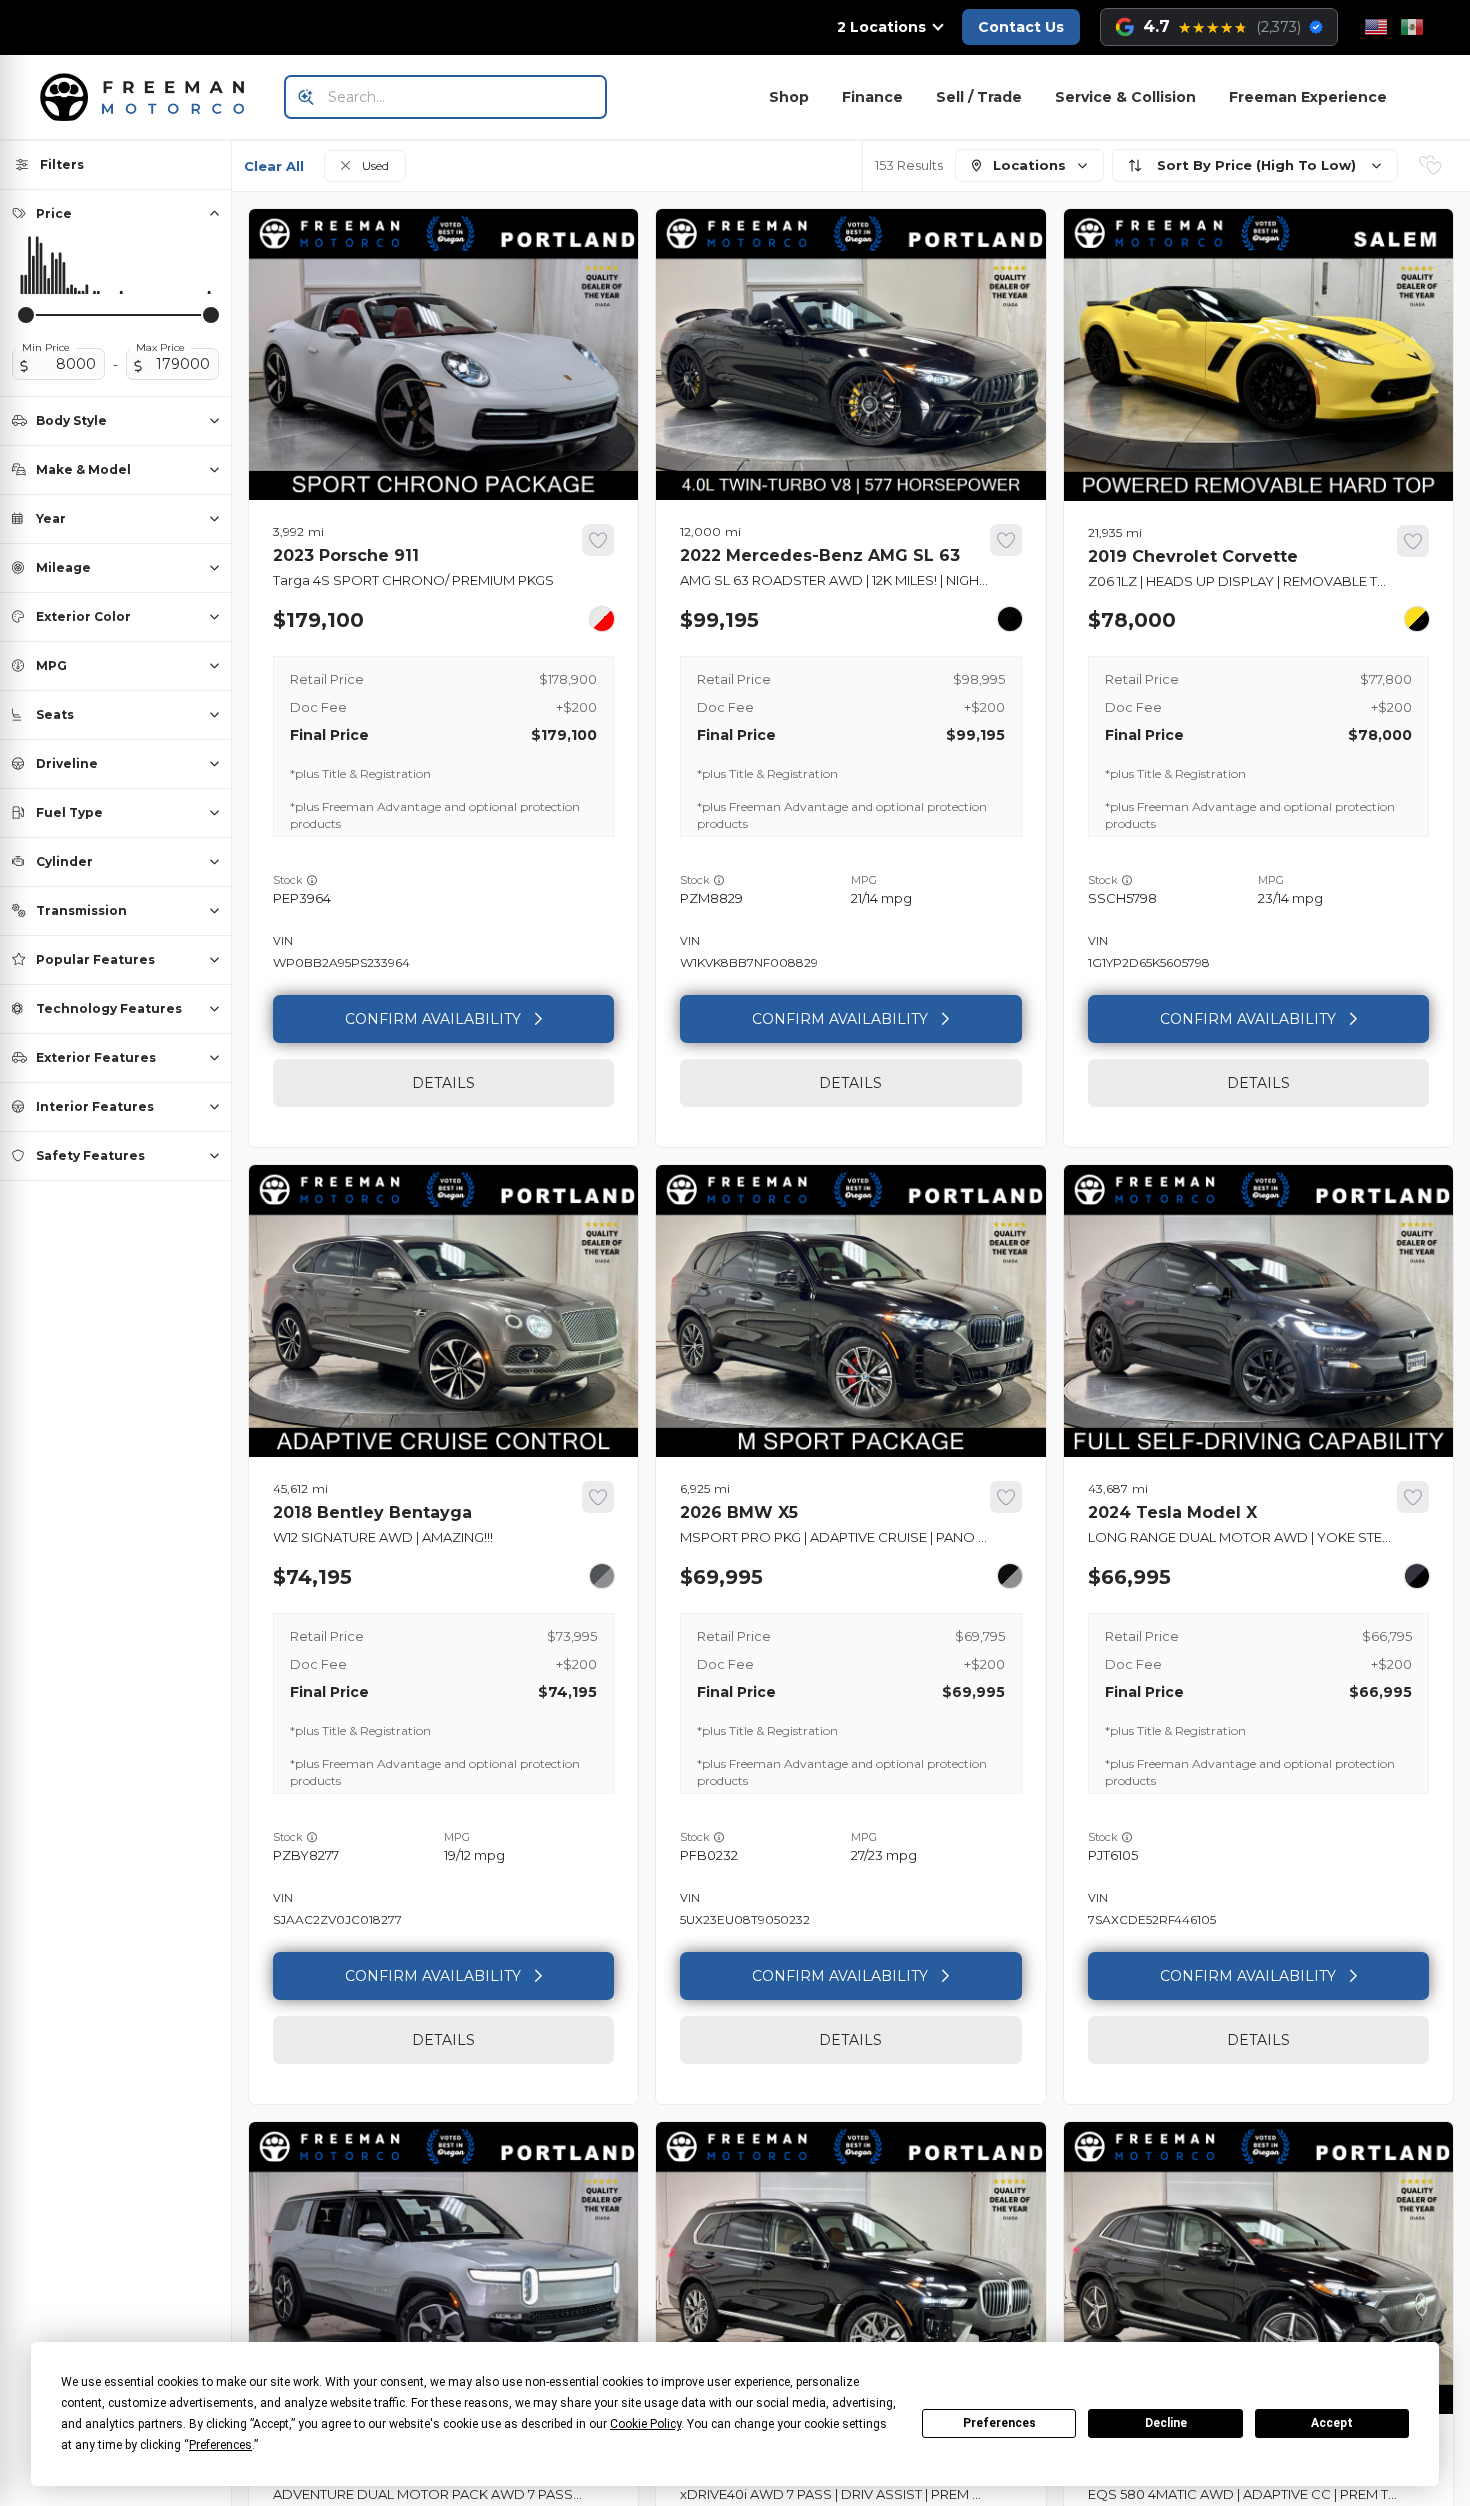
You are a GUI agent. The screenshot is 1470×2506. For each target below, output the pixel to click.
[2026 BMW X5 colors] (1010, 1576)
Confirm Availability (433, 1019)
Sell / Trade (979, 97)
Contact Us (1021, 27)
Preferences (999, 2423)
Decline (1166, 2423)
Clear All (274, 166)
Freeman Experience (1308, 97)
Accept (1332, 2423)
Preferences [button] (220, 2445)
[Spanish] (1412, 27)
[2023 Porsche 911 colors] (602, 619)
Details (443, 1083)
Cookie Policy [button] (645, 2424)
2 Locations (881, 27)
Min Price (46, 348)
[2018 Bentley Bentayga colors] (602, 1576)
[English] (1376, 27)
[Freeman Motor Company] (148, 97)
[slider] (26, 315)
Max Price (160, 348)
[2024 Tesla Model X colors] (1417, 1576)
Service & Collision (1125, 97)
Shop (789, 97)
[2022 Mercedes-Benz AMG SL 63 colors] (1010, 619)
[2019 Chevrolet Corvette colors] (1417, 619)
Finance (872, 97)
